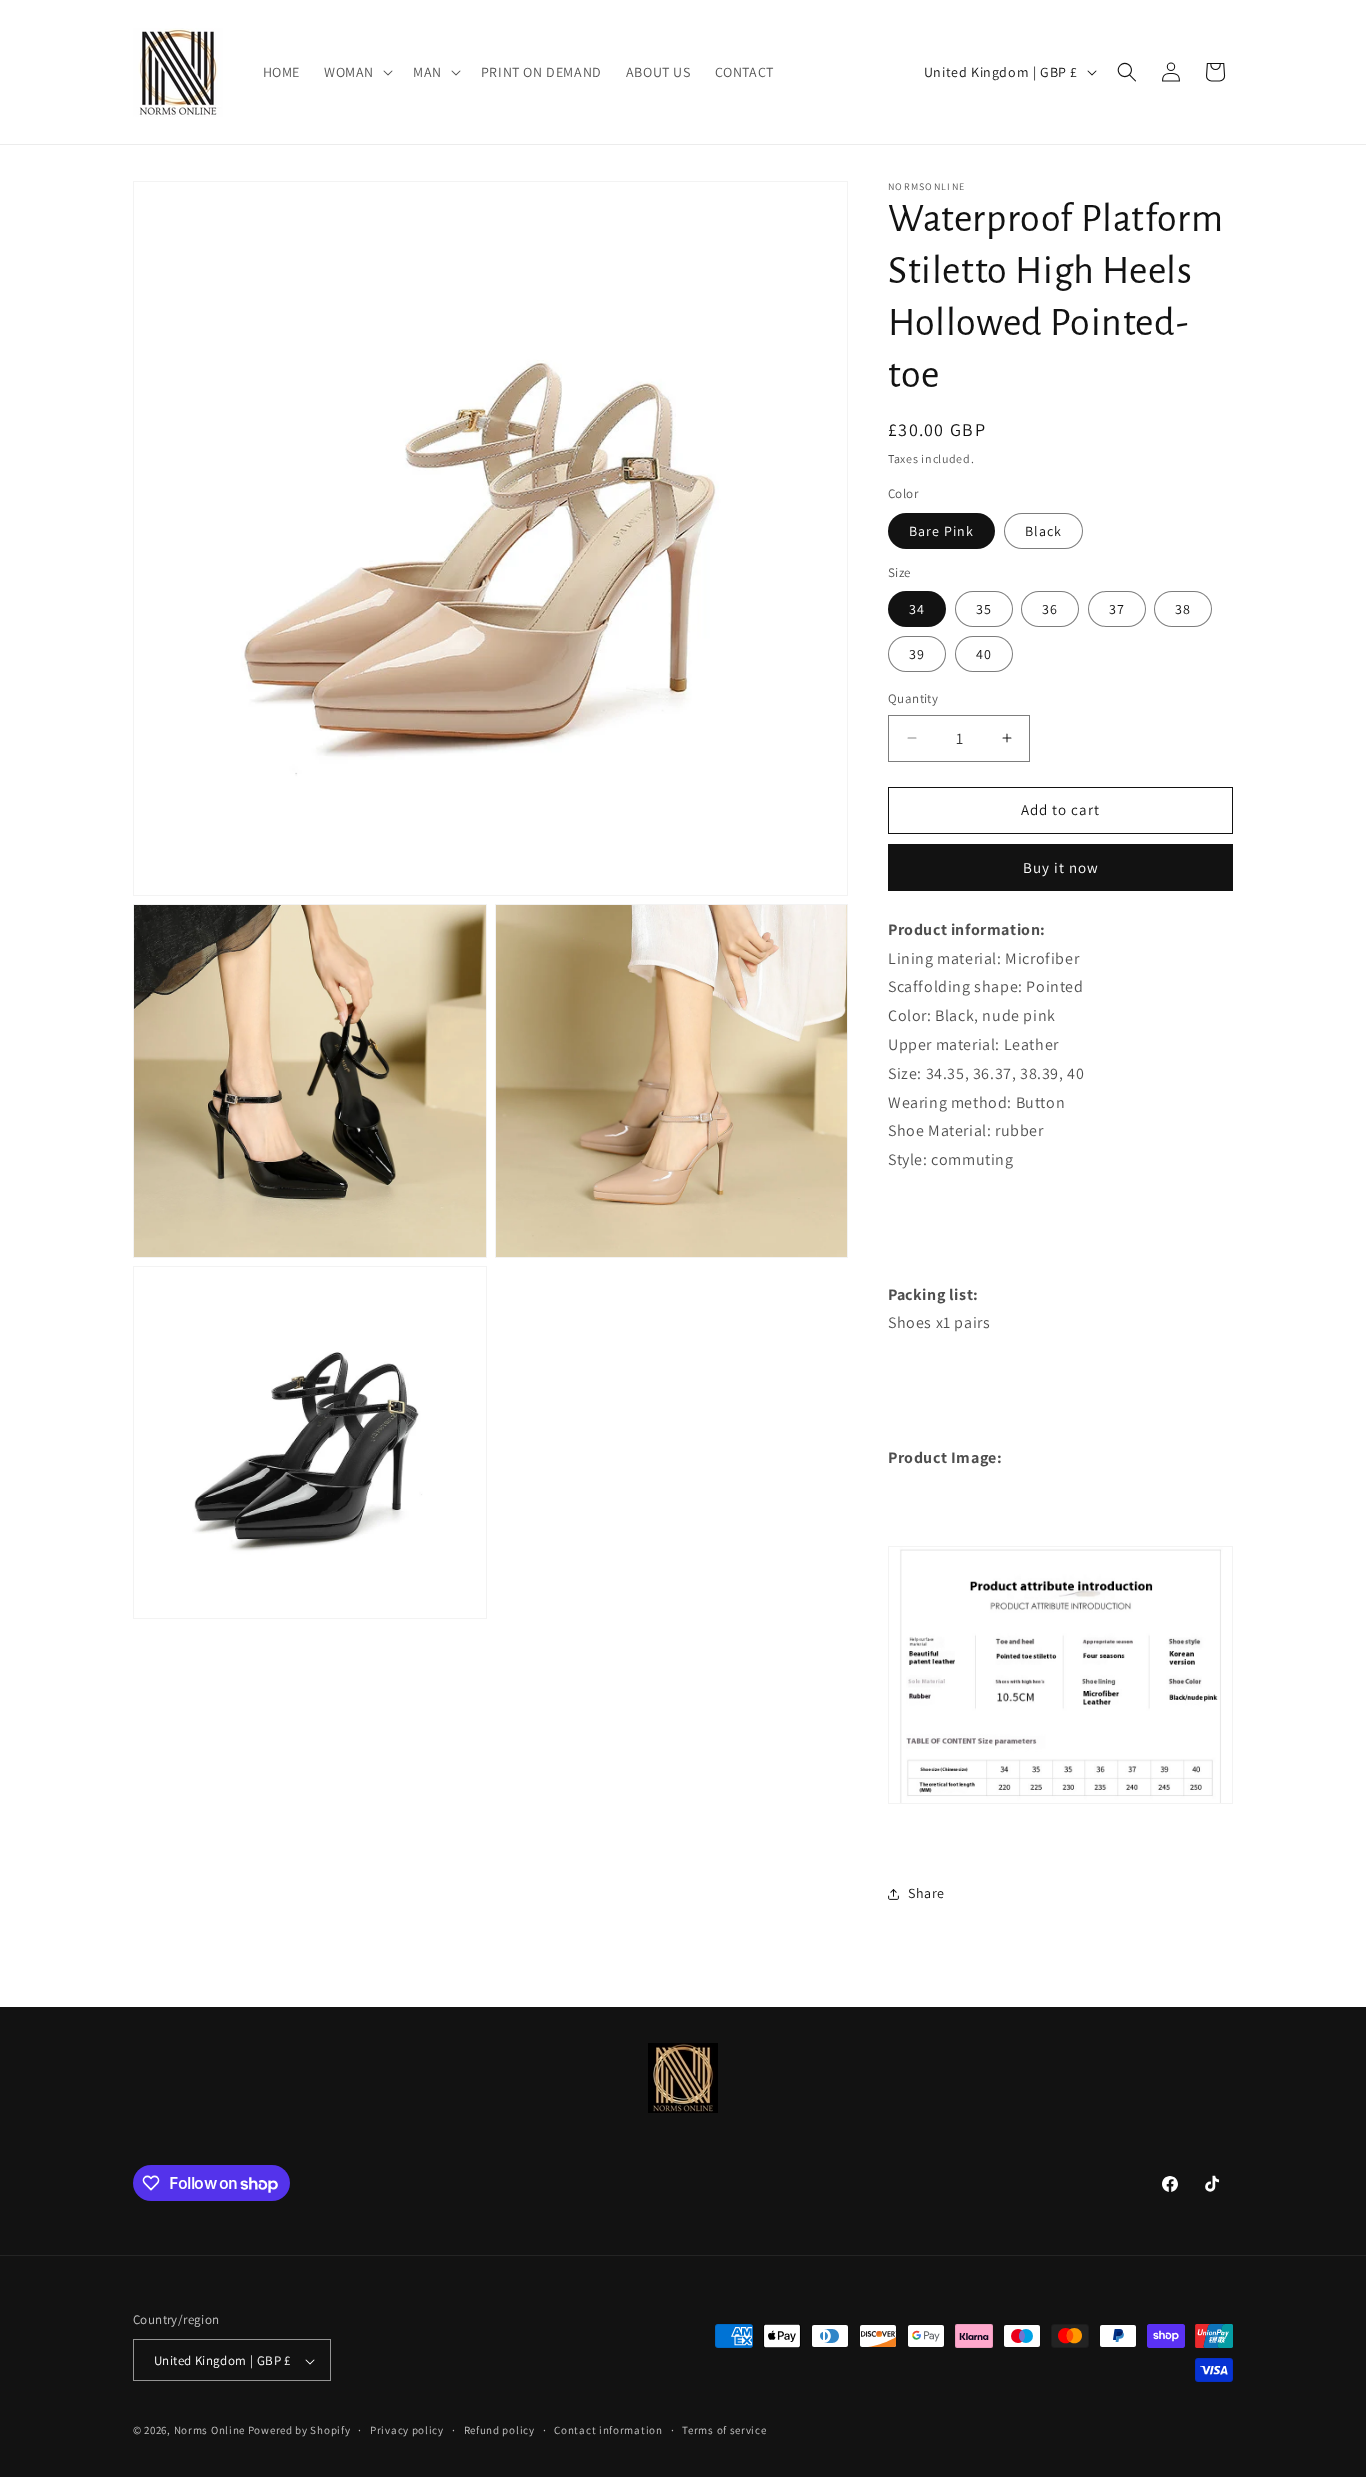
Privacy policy (407, 2430)
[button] (356, 72)
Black (1043, 531)
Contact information (608, 2430)
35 (984, 609)
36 (1050, 609)
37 (1117, 609)
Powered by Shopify (299, 2431)
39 (917, 654)
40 (984, 654)
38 (1183, 609)
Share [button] (926, 1893)
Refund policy (499, 2430)
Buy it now (1061, 867)
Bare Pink (941, 531)
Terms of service (724, 2430)
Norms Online (211, 2431)
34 (917, 609)
